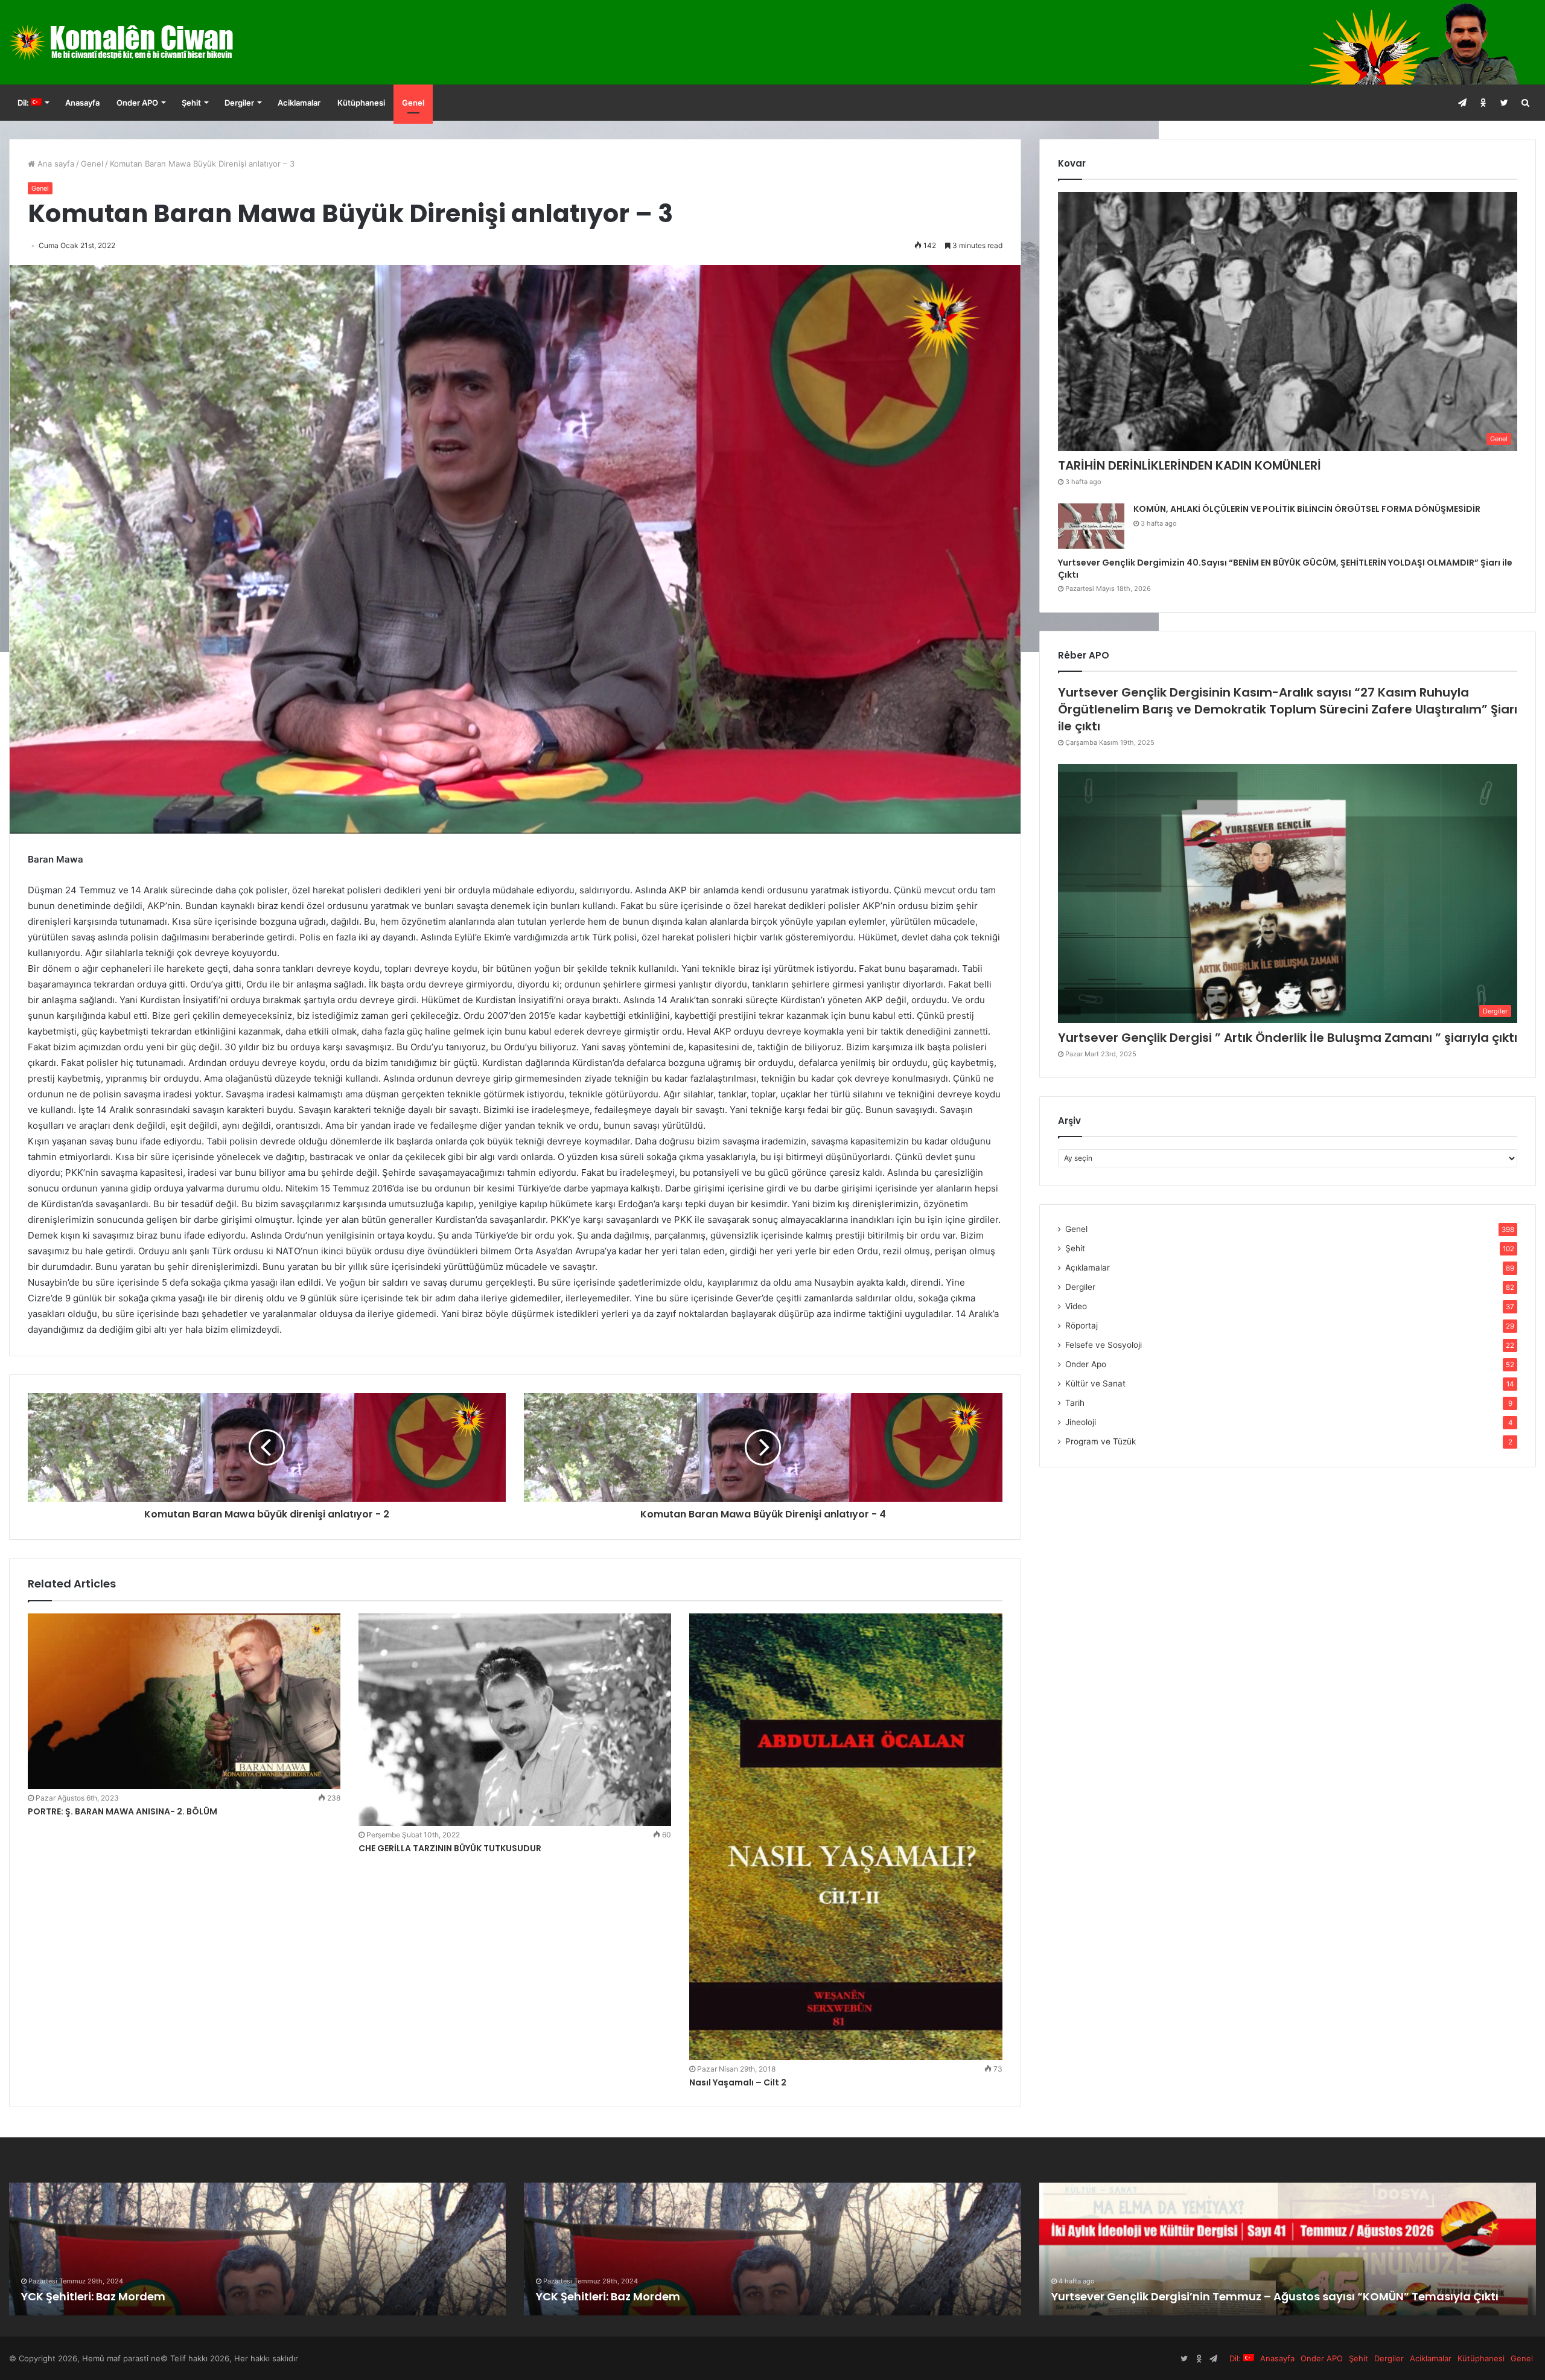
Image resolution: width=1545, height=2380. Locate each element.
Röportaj (1081, 1326)
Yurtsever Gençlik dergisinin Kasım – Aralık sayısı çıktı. (172, 2296)
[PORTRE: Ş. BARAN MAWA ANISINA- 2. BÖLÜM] (184, 1701)
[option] (258, 2249)
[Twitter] (1504, 103)
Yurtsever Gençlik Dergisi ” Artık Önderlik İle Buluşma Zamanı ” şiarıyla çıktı (1288, 1038)
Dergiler (239, 103)
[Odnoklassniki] (1483, 103)
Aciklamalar (299, 103)
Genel (413, 103)
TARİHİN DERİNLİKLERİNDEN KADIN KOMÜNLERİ (1190, 465)
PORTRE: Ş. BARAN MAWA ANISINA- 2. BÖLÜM (123, 1811)
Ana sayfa (55, 164)
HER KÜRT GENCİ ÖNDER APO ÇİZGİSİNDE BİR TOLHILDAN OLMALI (706, 2296)
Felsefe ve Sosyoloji (1104, 1345)
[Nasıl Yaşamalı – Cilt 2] (846, 1837)
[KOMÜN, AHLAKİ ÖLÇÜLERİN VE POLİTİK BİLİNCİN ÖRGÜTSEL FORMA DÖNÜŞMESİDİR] (1091, 526)
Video (1076, 1306)
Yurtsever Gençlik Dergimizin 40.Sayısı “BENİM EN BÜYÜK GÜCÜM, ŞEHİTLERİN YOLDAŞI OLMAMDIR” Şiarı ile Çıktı (1285, 569)
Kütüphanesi (361, 103)
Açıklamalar (1088, 1268)
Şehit (191, 103)
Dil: (24, 103)
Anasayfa (82, 103)
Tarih (1075, 1403)
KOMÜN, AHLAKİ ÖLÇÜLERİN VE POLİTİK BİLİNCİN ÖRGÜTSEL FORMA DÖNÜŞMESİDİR (1307, 509)
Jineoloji (1081, 1422)
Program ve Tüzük (1101, 1441)
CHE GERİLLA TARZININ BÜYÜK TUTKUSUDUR (450, 1848)
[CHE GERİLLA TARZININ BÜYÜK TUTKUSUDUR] (515, 1720)
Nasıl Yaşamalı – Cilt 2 (738, 2082)
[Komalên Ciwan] (150, 42)
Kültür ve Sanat (1095, 1383)
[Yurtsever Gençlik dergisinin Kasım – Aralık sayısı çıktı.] (258, 2249)
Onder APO (137, 103)
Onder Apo (1086, 1364)
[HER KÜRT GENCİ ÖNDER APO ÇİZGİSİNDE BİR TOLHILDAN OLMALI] (772, 2249)
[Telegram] (1462, 103)
